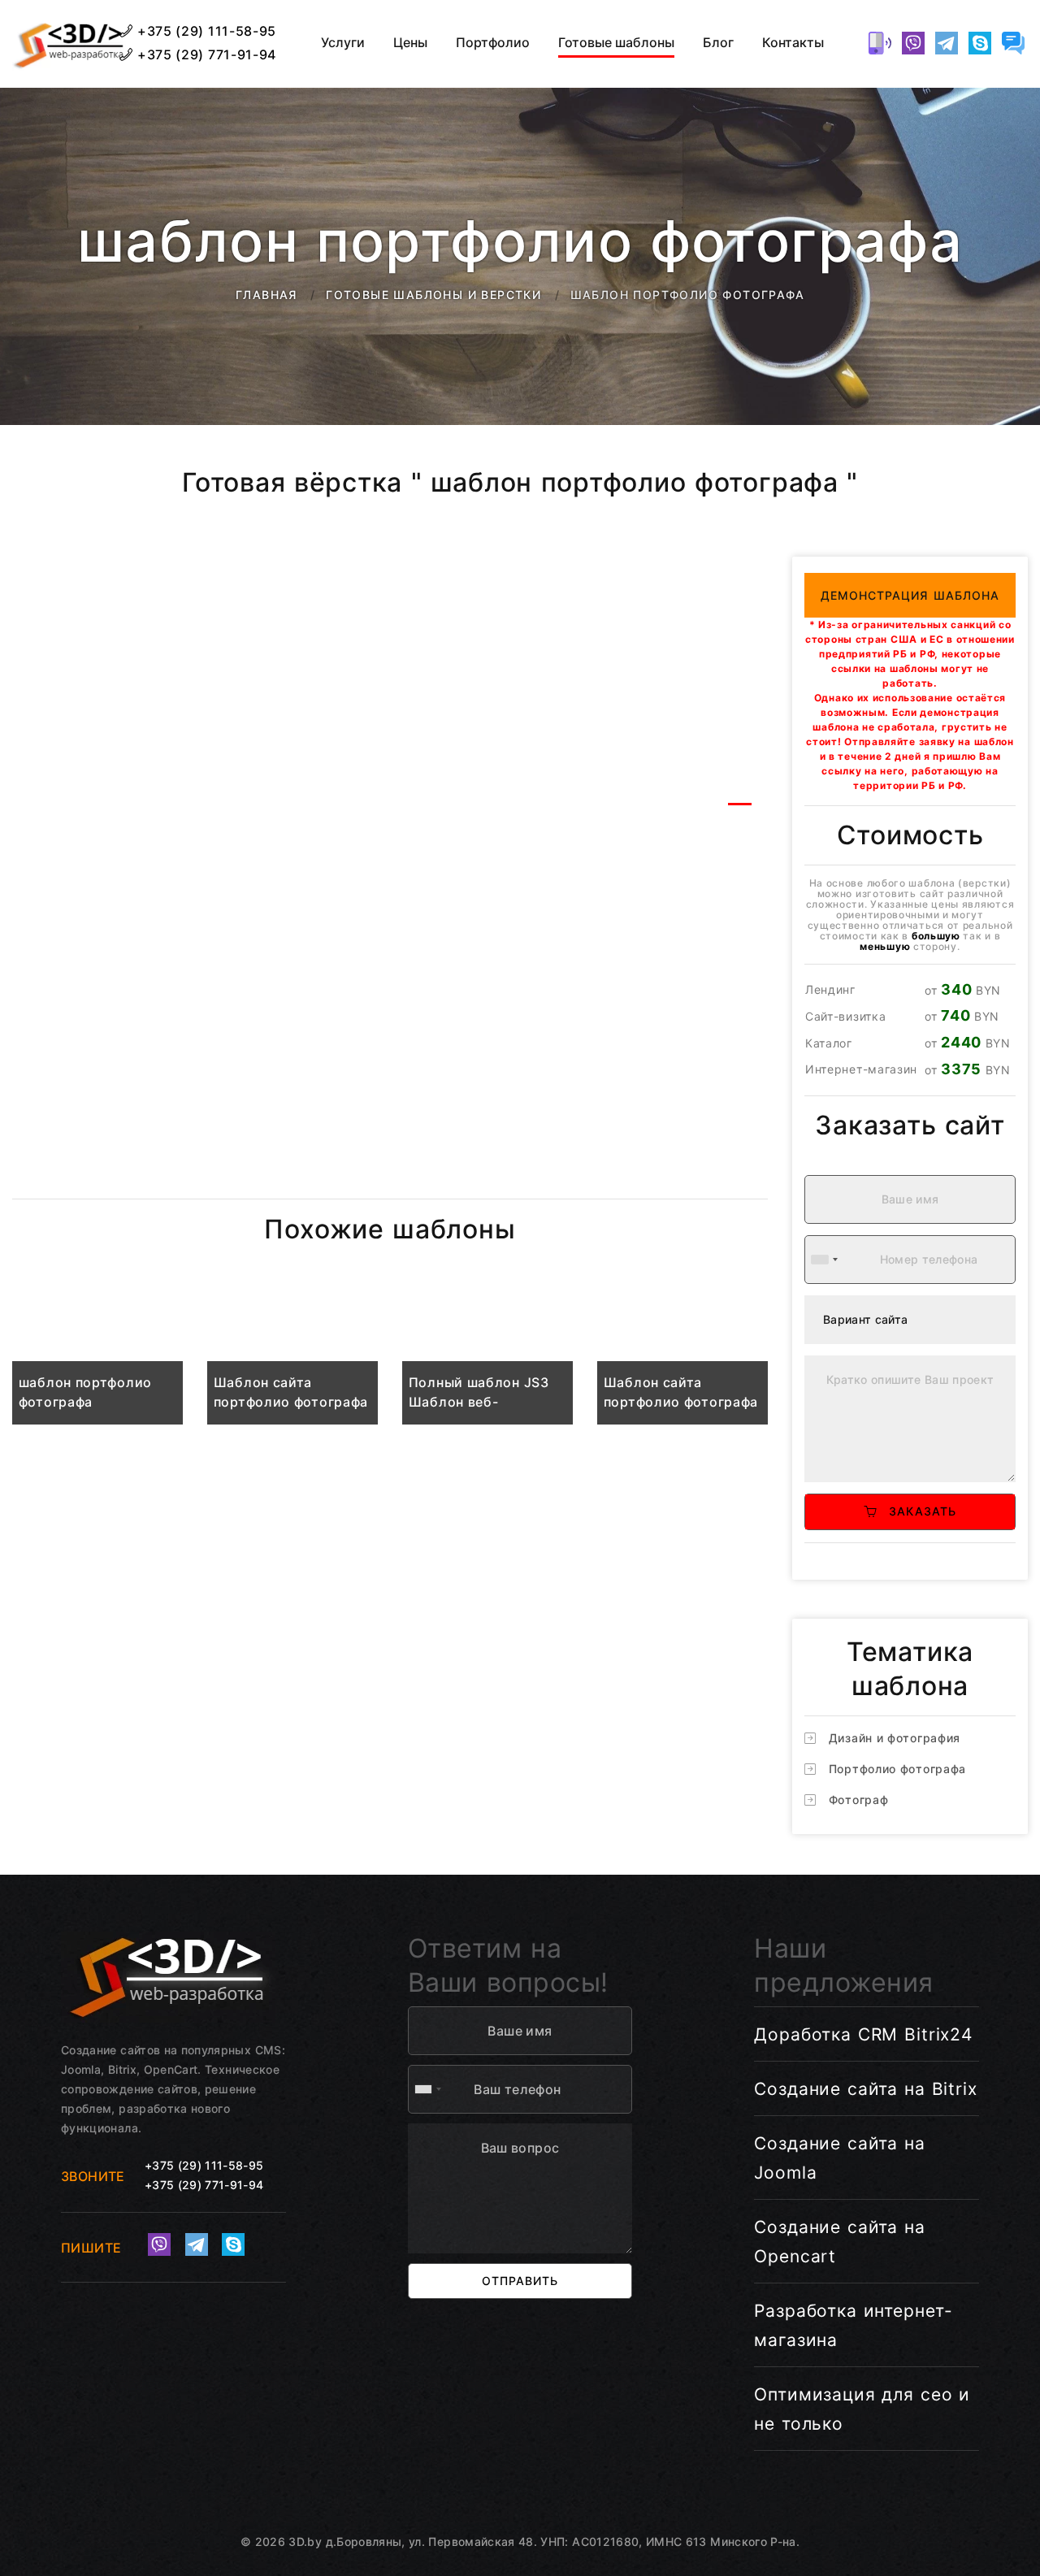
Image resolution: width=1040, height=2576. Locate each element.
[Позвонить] (880, 43)
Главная (266, 295)
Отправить (520, 2281)
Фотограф (859, 1800)
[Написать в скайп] (980, 43)
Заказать (916, 1511)
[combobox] (824, 1260)
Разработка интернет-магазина (854, 2325)
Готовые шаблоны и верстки (433, 295)
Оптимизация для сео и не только (862, 2409)
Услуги (343, 43)
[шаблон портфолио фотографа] (97, 1356)
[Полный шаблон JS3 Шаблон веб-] (487, 1356)
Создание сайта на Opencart (839, 2242)
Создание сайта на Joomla (839, 2158)
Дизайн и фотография (895, 1738)
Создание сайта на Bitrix (865, 2089)
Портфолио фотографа (897, 1769)
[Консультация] (1013, 43)
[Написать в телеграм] (947, 43)
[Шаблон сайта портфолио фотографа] (292, 1356)
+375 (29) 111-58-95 (205, 31)
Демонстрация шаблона (910, 595)
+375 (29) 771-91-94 (205, 54)
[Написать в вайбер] (913, 43)
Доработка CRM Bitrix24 (863, 2034)
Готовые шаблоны (616, 43)
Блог (718, 43)
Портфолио (493, 43)
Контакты (793, 43)
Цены (410, 43)
